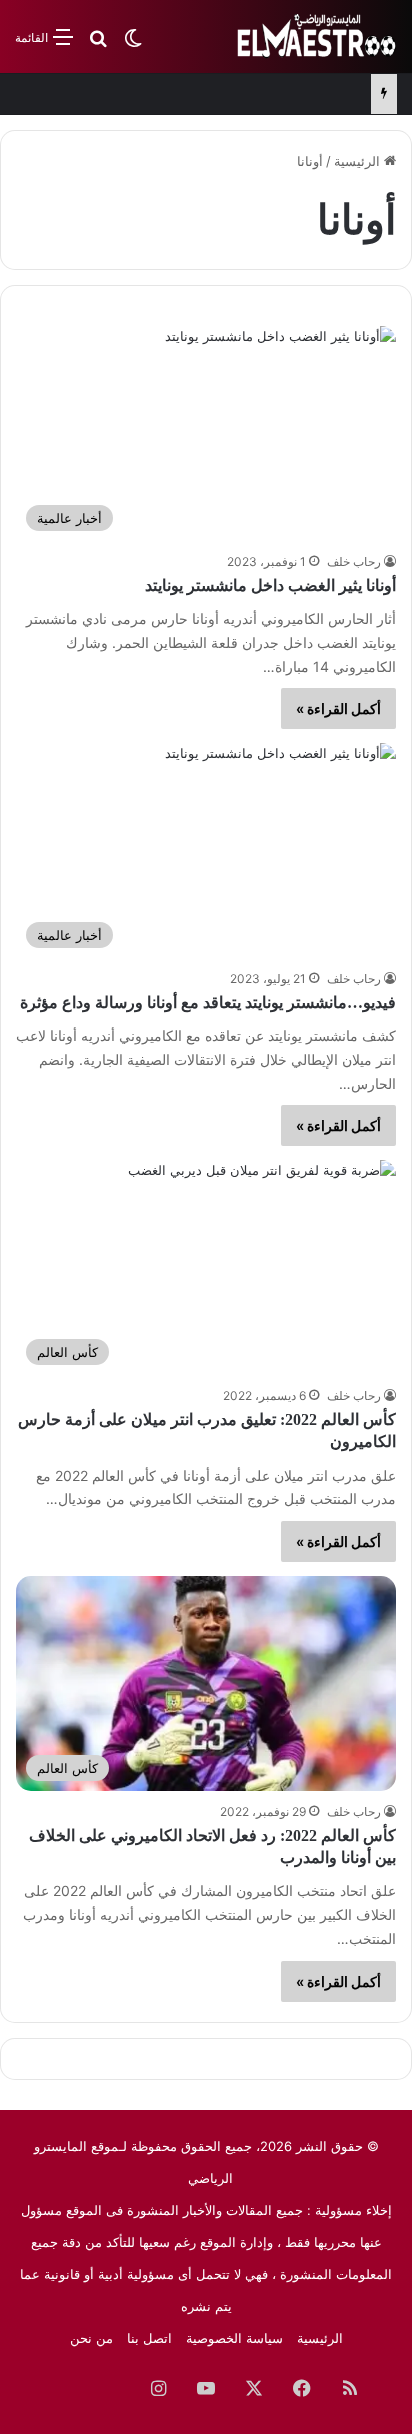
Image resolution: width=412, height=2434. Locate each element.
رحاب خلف (354, 561)
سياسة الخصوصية (234, 2338)
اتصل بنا (149, 2338)
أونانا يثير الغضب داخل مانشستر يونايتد (270, 585)
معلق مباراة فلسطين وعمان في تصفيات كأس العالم (217, 97)
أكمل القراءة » (338, 708)
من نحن (91, 2338)
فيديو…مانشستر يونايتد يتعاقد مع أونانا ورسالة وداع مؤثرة (208, 1002)
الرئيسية (359, 161)
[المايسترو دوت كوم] (317, 36)
